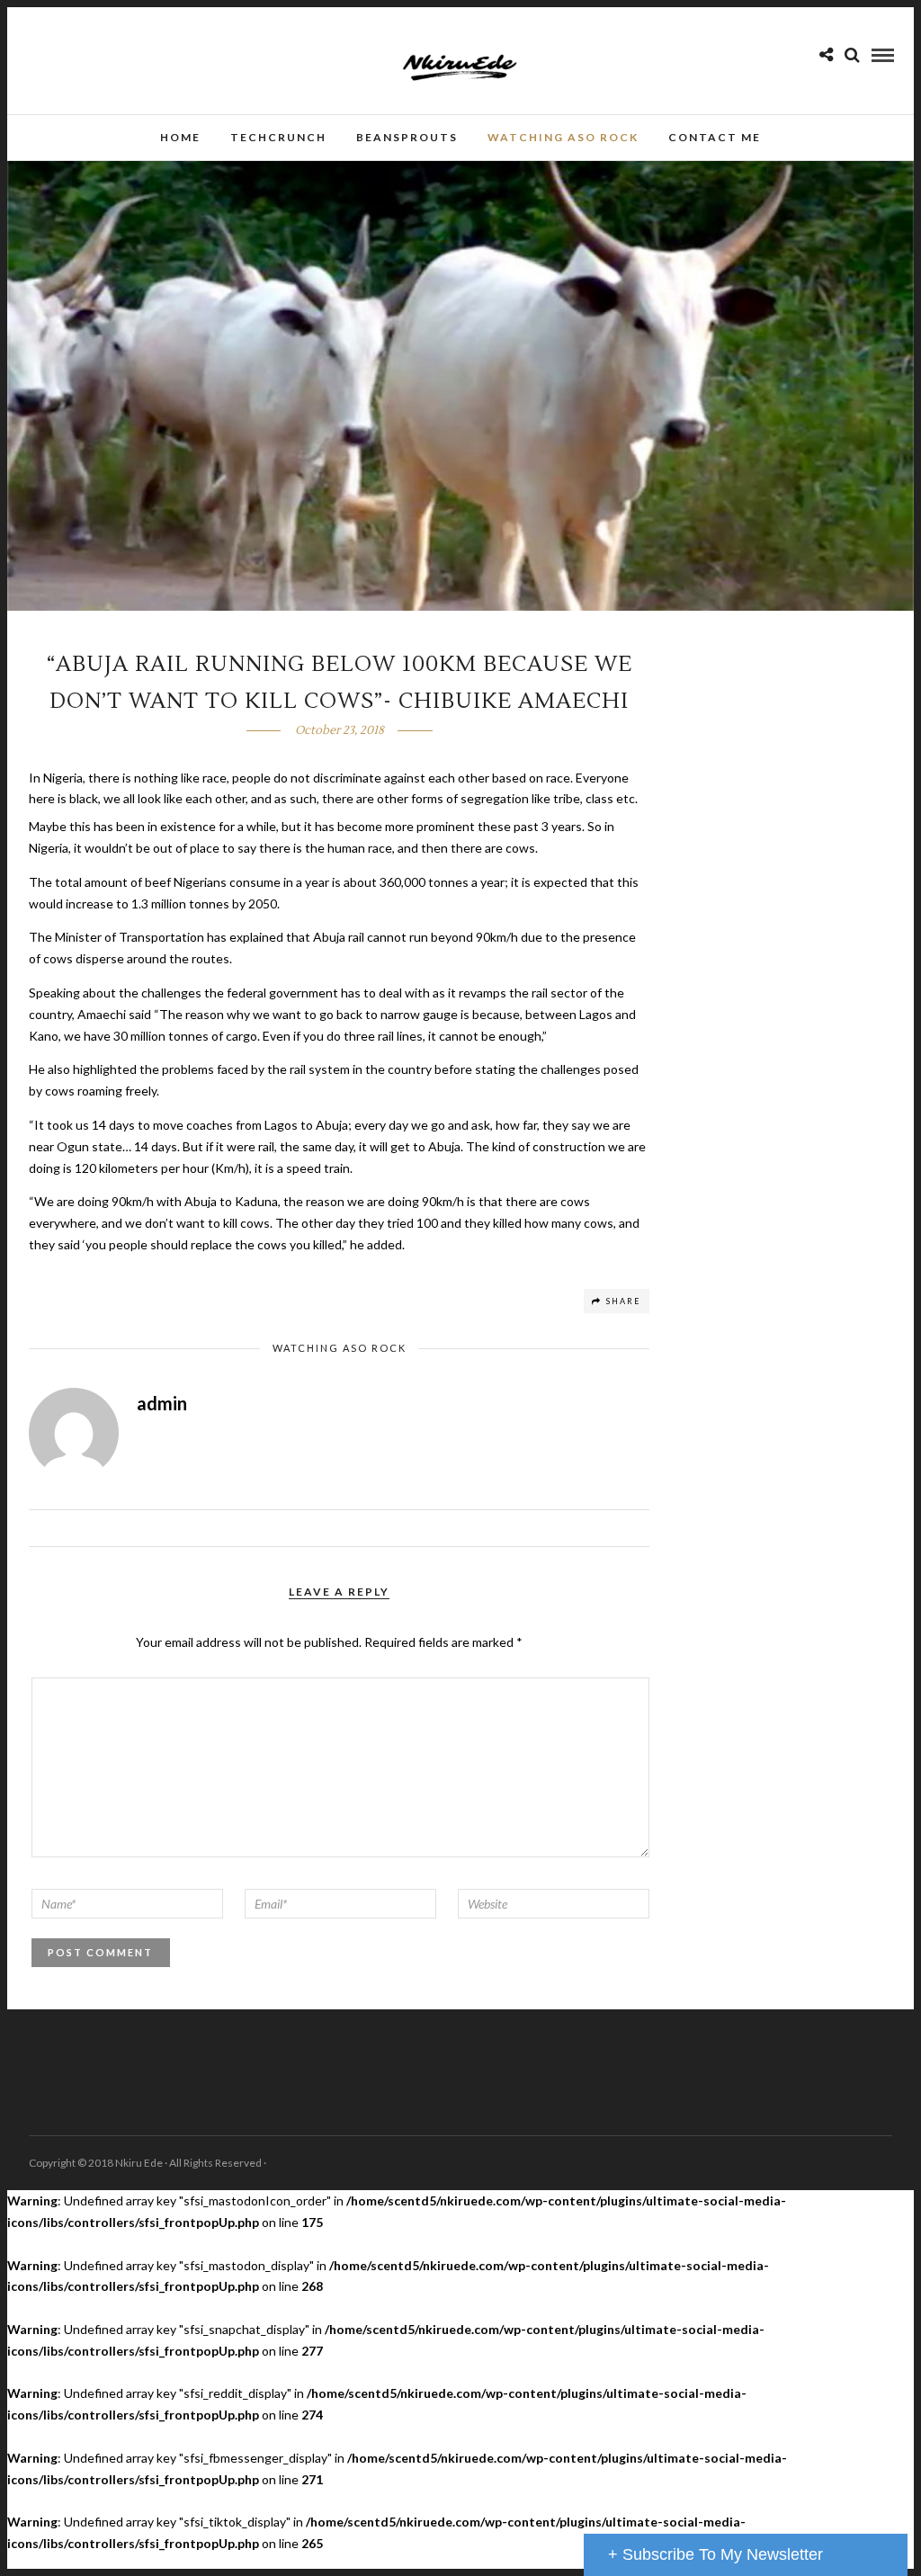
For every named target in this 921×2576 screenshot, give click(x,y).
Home (180, 137)
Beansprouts (407, 137)
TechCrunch (278, 137)
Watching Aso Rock (563, 137)
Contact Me (715, 137)
